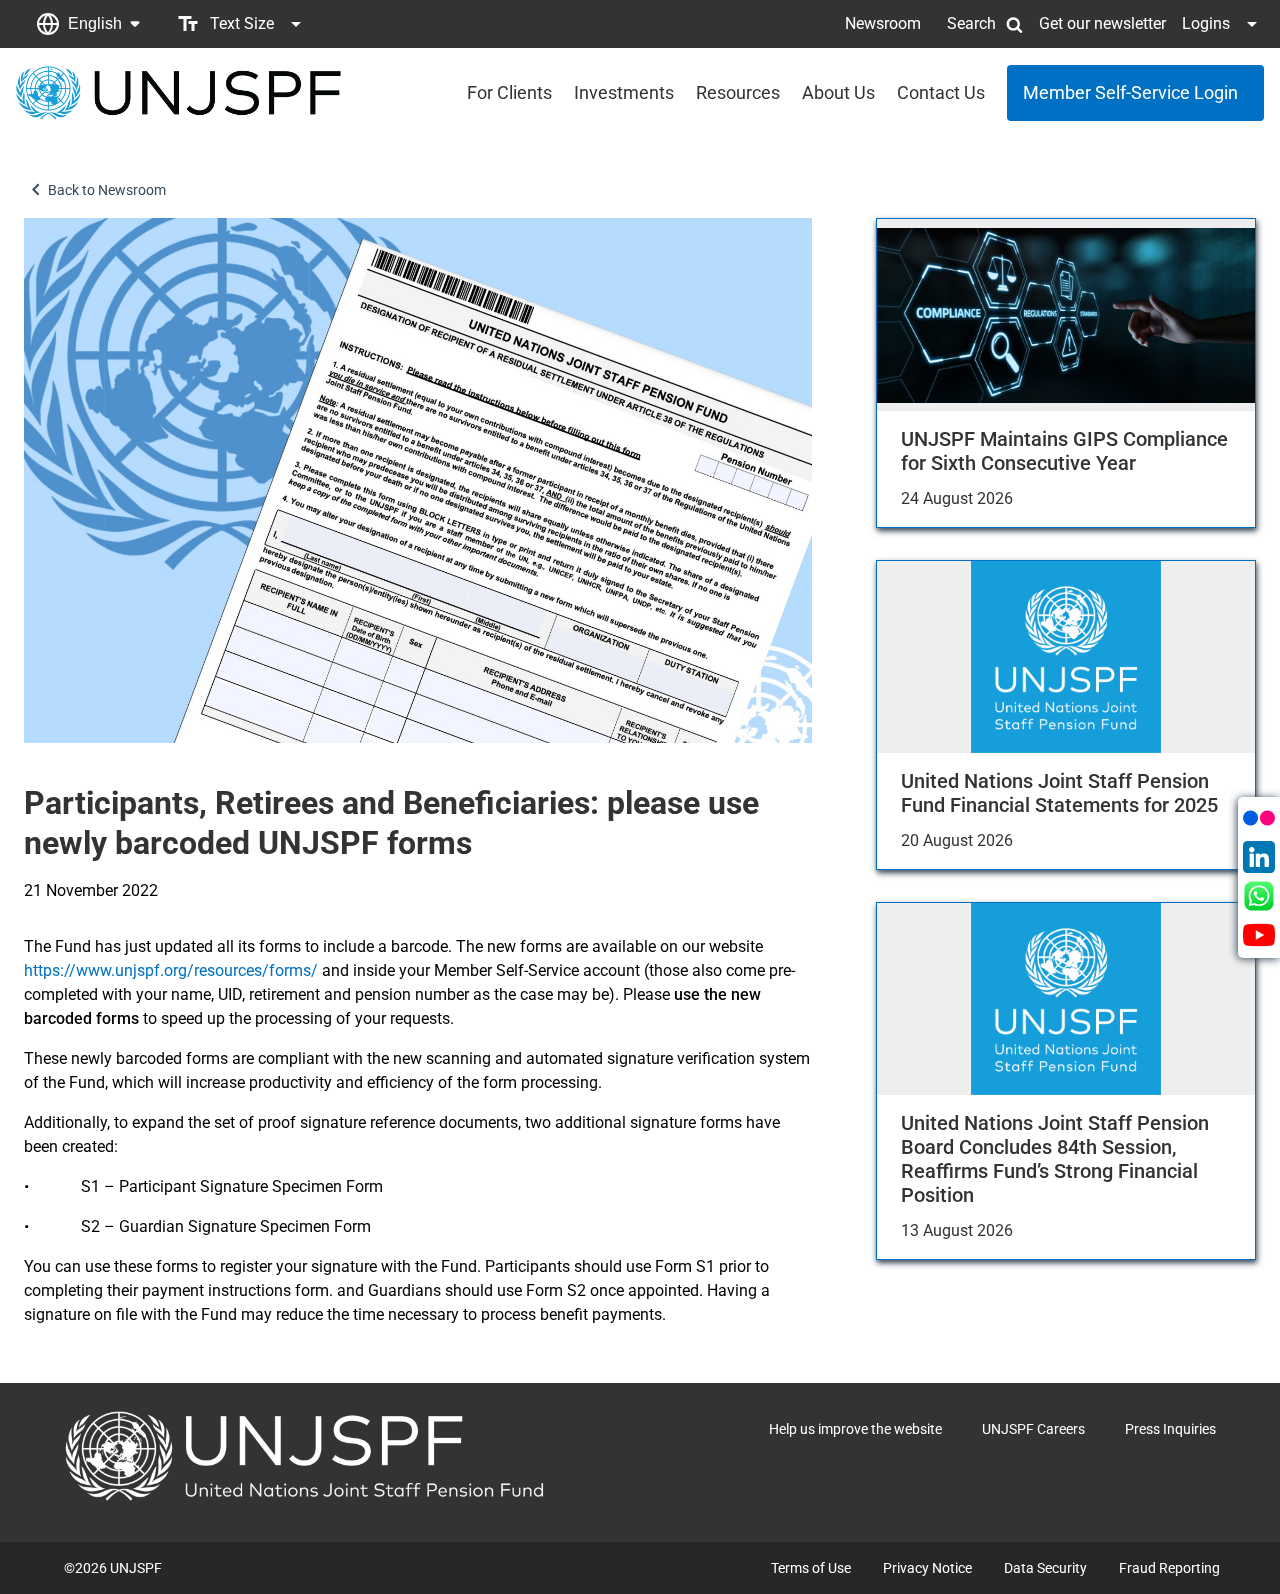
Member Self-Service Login (1130, 92)
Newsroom (883, 23)
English (95, 23)
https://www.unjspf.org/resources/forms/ (171, 970)
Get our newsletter (1102, 23)
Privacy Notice (927, 1568)
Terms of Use (811, 1568)
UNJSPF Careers (1033, 1429)
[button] (88, 24)
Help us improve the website (855, 1429)
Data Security (1045, 1568)
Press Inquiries (1170, 1429)
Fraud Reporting (1169, 1568)
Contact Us (941, 92)
